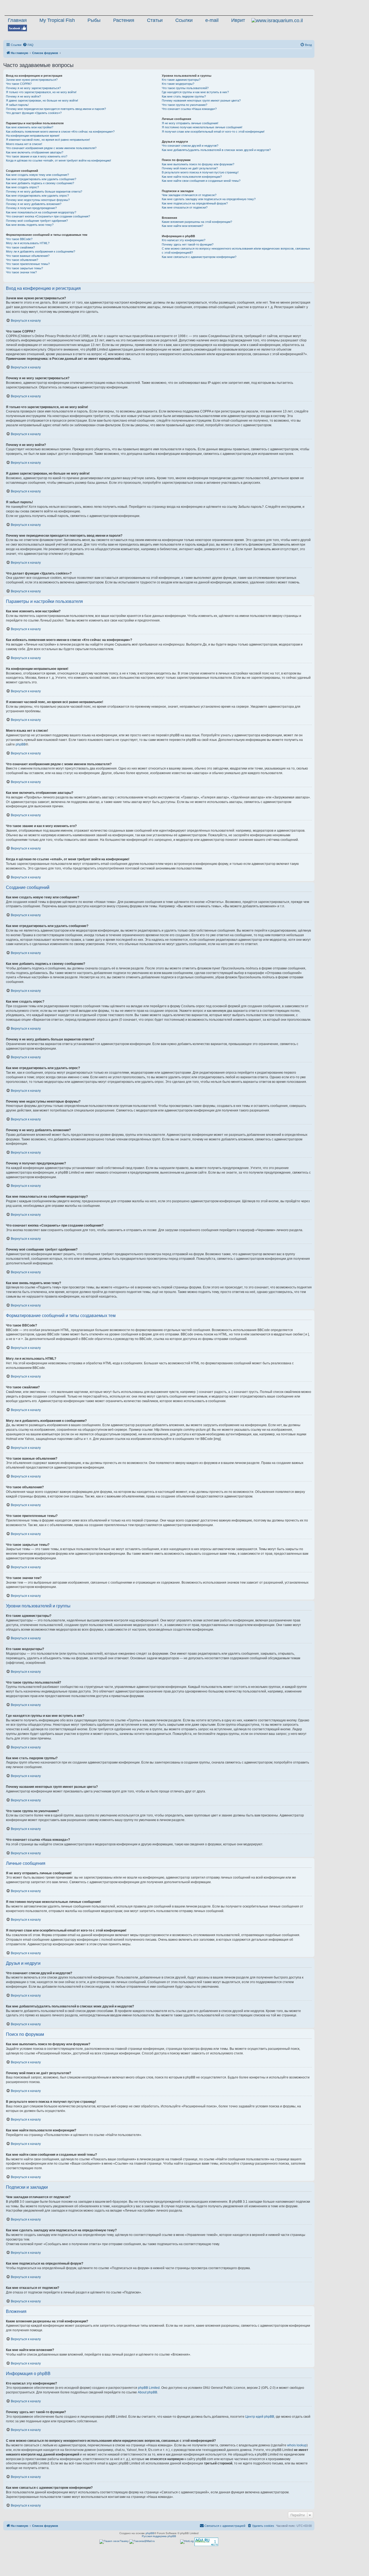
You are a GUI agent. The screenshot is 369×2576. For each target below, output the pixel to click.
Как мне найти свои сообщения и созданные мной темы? (201, 181)
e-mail (212, 20)
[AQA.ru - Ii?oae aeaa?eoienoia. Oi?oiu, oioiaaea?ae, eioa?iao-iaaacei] (206, 2542)
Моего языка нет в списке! (24, 144)
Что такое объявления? (22, 260)
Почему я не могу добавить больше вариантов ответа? (44, 192)
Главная (17, 20)
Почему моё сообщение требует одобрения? (37, 221)
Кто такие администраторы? (181, 80)
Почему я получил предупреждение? (31, 208)
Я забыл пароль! (17, 105)
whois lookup (297, 2445)
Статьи (155, 20)
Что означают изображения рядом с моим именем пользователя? (51, 148)
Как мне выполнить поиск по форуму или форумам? (198, 164)
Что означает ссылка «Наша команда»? (189, 109)
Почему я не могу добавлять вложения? (34, 204)
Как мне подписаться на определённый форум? (195, 203)
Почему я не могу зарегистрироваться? (33, 88)
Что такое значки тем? (21, 272)
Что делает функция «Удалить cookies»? (34, 113)
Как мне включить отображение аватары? (35, 152)
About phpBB (147, 2392)
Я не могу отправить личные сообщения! (190, 123)
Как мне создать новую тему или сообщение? (37, 175)
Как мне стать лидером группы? (184, 96)
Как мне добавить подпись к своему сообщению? (40, 183)
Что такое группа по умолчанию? (185, 105)
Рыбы (94, 20)
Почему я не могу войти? (23, 96)
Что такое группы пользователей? (185, 88)
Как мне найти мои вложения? (182, 226)
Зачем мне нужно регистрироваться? (32, 80)
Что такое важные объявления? (28, 256)
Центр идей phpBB (260, 2417)
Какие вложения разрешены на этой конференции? (197, 222)
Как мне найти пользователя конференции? (192, 177)
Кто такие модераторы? (178, 84)
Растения (124, 20)
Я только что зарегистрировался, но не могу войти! (41, 92)
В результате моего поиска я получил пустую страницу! (200, 172)
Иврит (238, 20)
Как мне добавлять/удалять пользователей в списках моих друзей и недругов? (216, 150)
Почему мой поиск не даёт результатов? (190, 168)
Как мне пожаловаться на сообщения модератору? (41, 212)
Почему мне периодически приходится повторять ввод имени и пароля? (56, 109)
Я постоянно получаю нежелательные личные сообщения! (202, 127)
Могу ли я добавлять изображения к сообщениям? (41, 251)
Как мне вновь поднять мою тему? (30, 225)
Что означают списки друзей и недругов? (190, 146)
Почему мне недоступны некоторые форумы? (38, 200)
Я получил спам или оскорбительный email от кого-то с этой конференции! (213, 132)
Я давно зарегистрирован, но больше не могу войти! (42, 100)
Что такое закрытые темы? (24, 268)
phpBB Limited (149, 2388)
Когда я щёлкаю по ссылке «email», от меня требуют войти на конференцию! (58, 160)
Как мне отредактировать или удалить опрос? (37, 196)
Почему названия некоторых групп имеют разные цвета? (201, 100)
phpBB (21, 744)
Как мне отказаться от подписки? (185, 207)
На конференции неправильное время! (33, 136)
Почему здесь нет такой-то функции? (188, 244)
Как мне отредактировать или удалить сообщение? (41, 179)
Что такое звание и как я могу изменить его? (37, 156)
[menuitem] (28, 45)
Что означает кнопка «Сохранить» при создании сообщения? (48, 216)
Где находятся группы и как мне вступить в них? (195, 92)
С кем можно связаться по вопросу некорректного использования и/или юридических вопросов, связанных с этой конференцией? (236, 251)
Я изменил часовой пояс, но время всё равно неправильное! (48, 140)
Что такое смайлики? (20, 247)
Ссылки (184, 20)
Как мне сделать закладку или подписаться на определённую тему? (209, 199)
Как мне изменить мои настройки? (30, 127)
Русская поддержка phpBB (159, 2536)
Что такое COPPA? (19, 84)
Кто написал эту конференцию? (184, 240)
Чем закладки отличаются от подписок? (189, 195)
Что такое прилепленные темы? (28, 264)
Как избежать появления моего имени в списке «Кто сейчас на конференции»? (60, 132)
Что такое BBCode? (19, 239)
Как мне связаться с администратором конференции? (199, 257)
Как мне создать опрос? (22, 187)
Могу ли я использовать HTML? (28, 243)
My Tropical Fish (57, 20)
